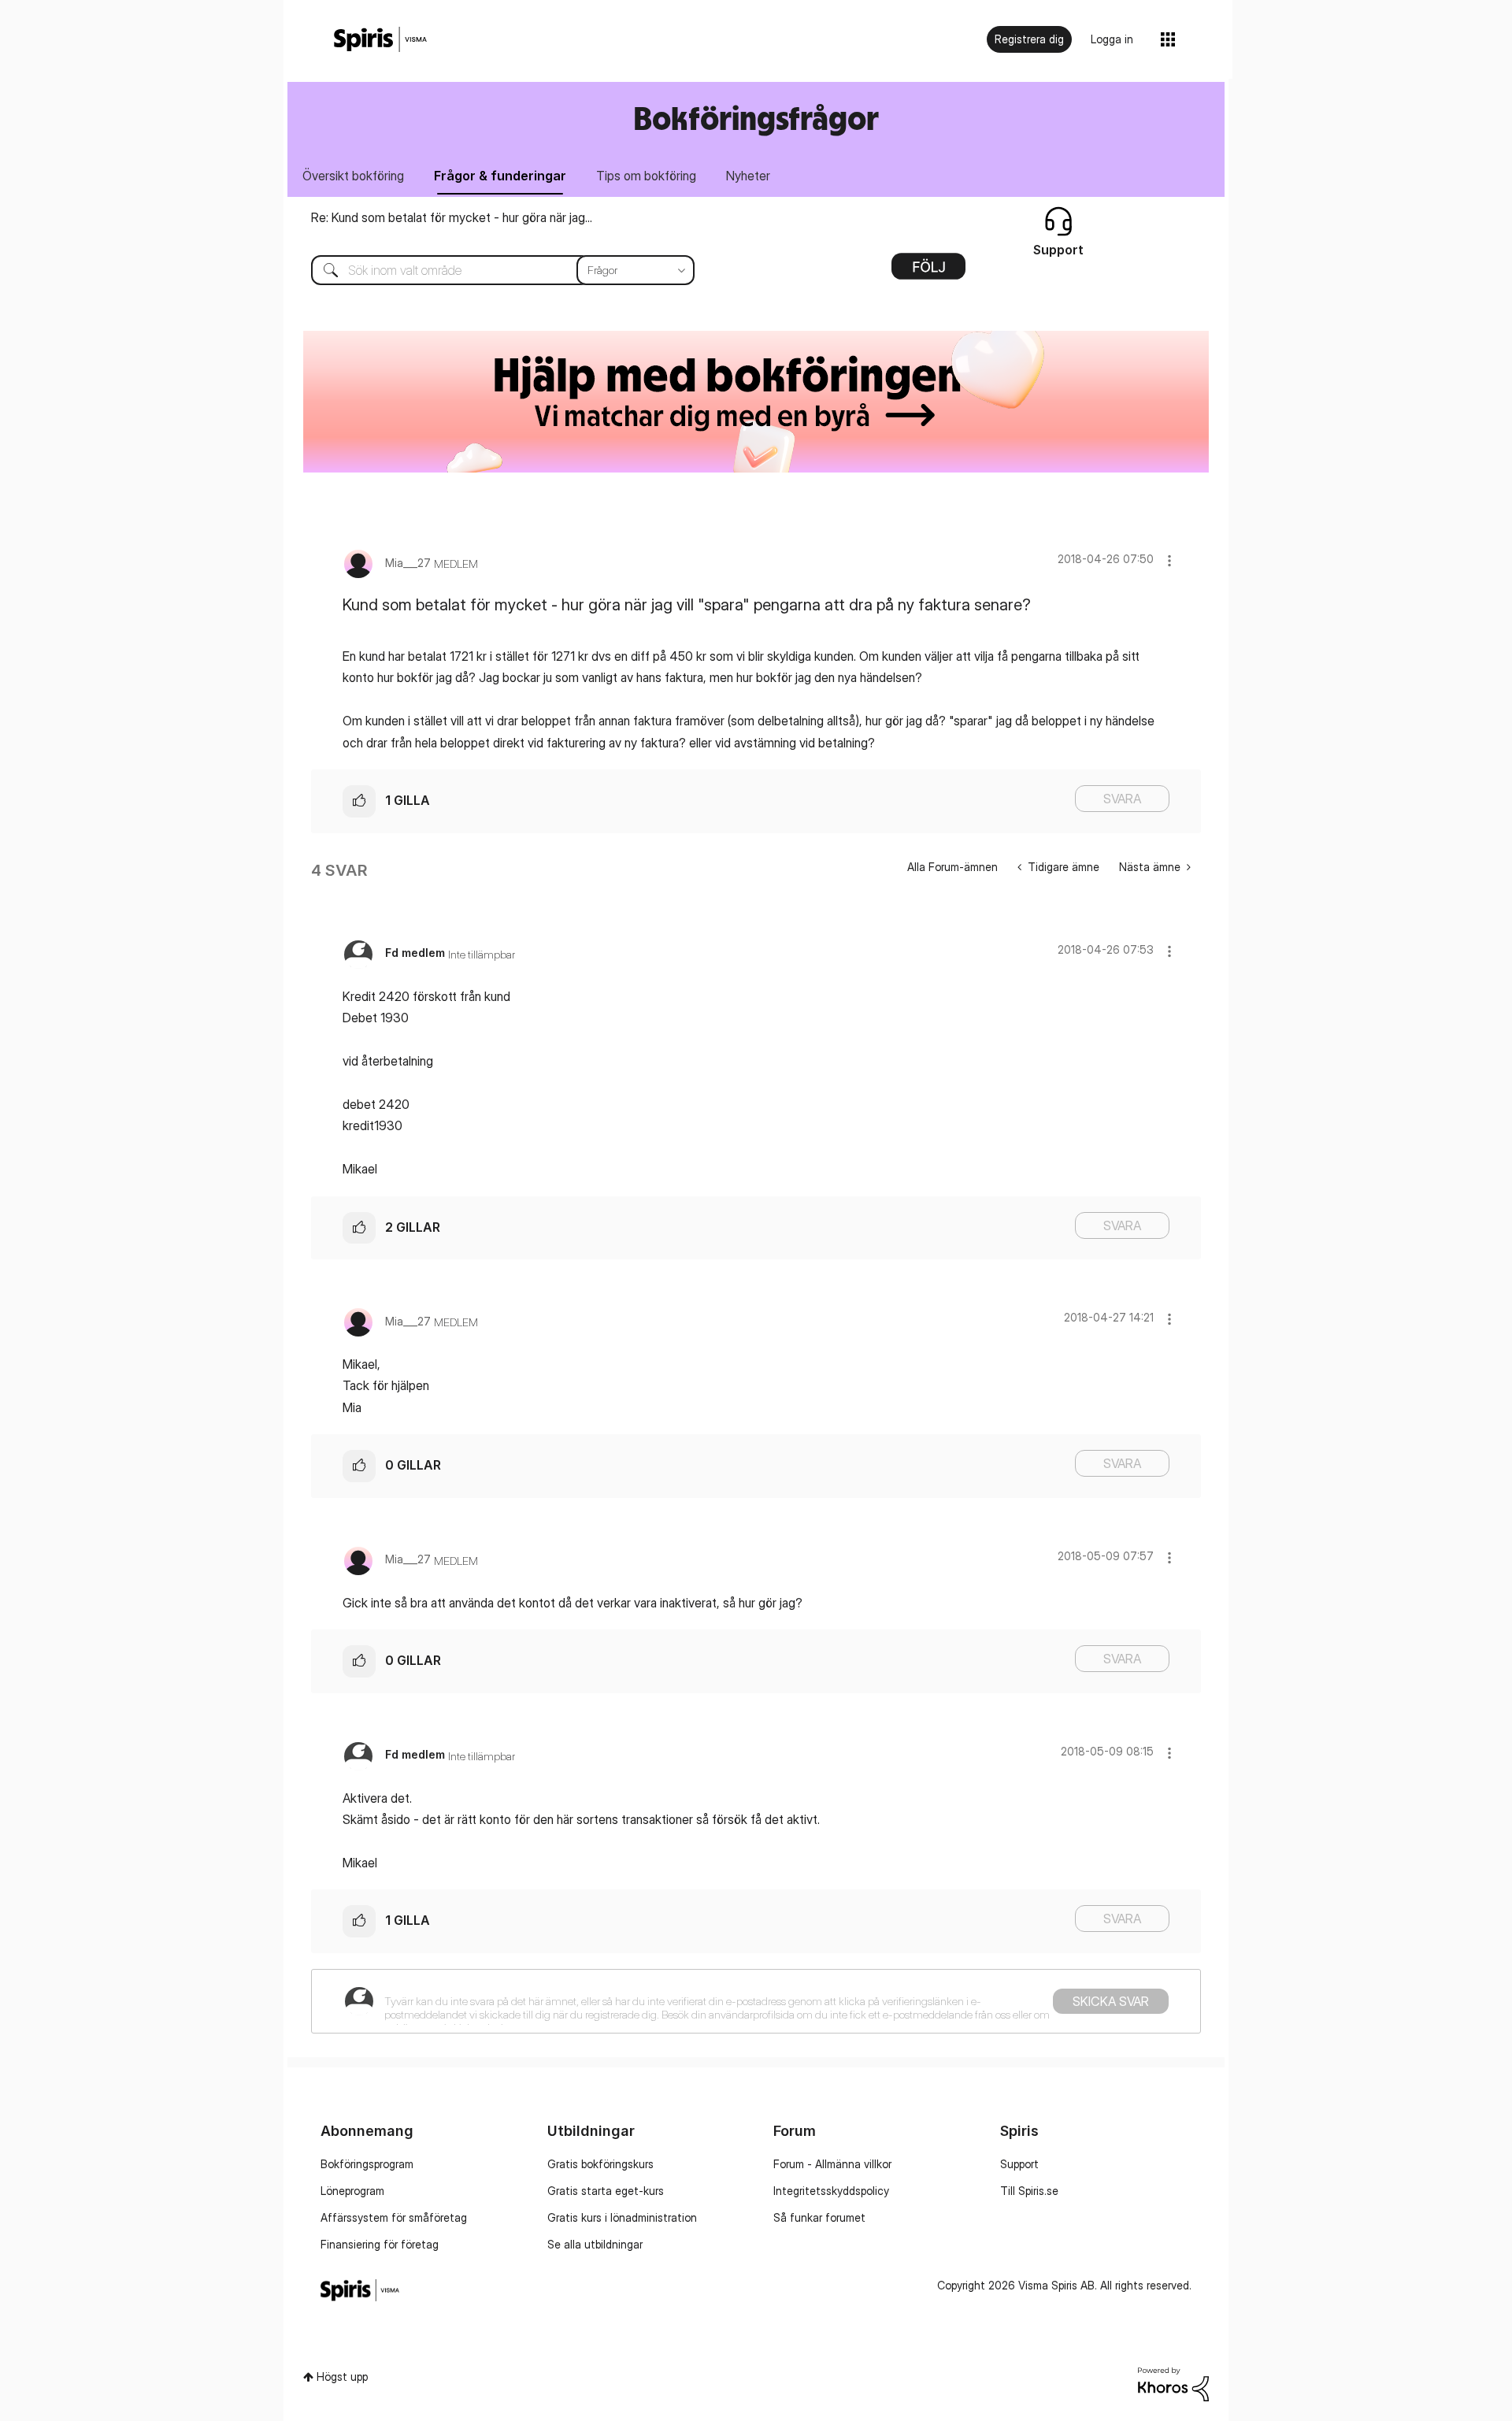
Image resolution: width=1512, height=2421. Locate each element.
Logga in (1112, 39)
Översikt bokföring (353, 176)
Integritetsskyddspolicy (831, 2191)
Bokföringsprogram (367, 2164)
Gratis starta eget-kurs (606, 2191)
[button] (1169, 560)
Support (1019, 2164)
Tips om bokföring (646, 176)
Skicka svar (1111, 2001)
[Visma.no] (380, 40)
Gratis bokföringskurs (600, 2164)
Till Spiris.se (1029, 2191)
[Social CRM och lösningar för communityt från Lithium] (1173, 2383)
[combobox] (491, 270)
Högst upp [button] (342, 2377)
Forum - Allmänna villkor (832, 2164)
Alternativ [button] (928, 272)
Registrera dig (1029, 39)
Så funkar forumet (819, 2217)
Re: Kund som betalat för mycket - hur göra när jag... (452, 217)
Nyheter (748, 176)
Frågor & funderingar (500, 176)
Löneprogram (352, 2191)
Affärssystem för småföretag (394, 2217)
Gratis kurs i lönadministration (622, 2217)
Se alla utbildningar (595, 2244)
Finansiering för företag (380, 2244)
